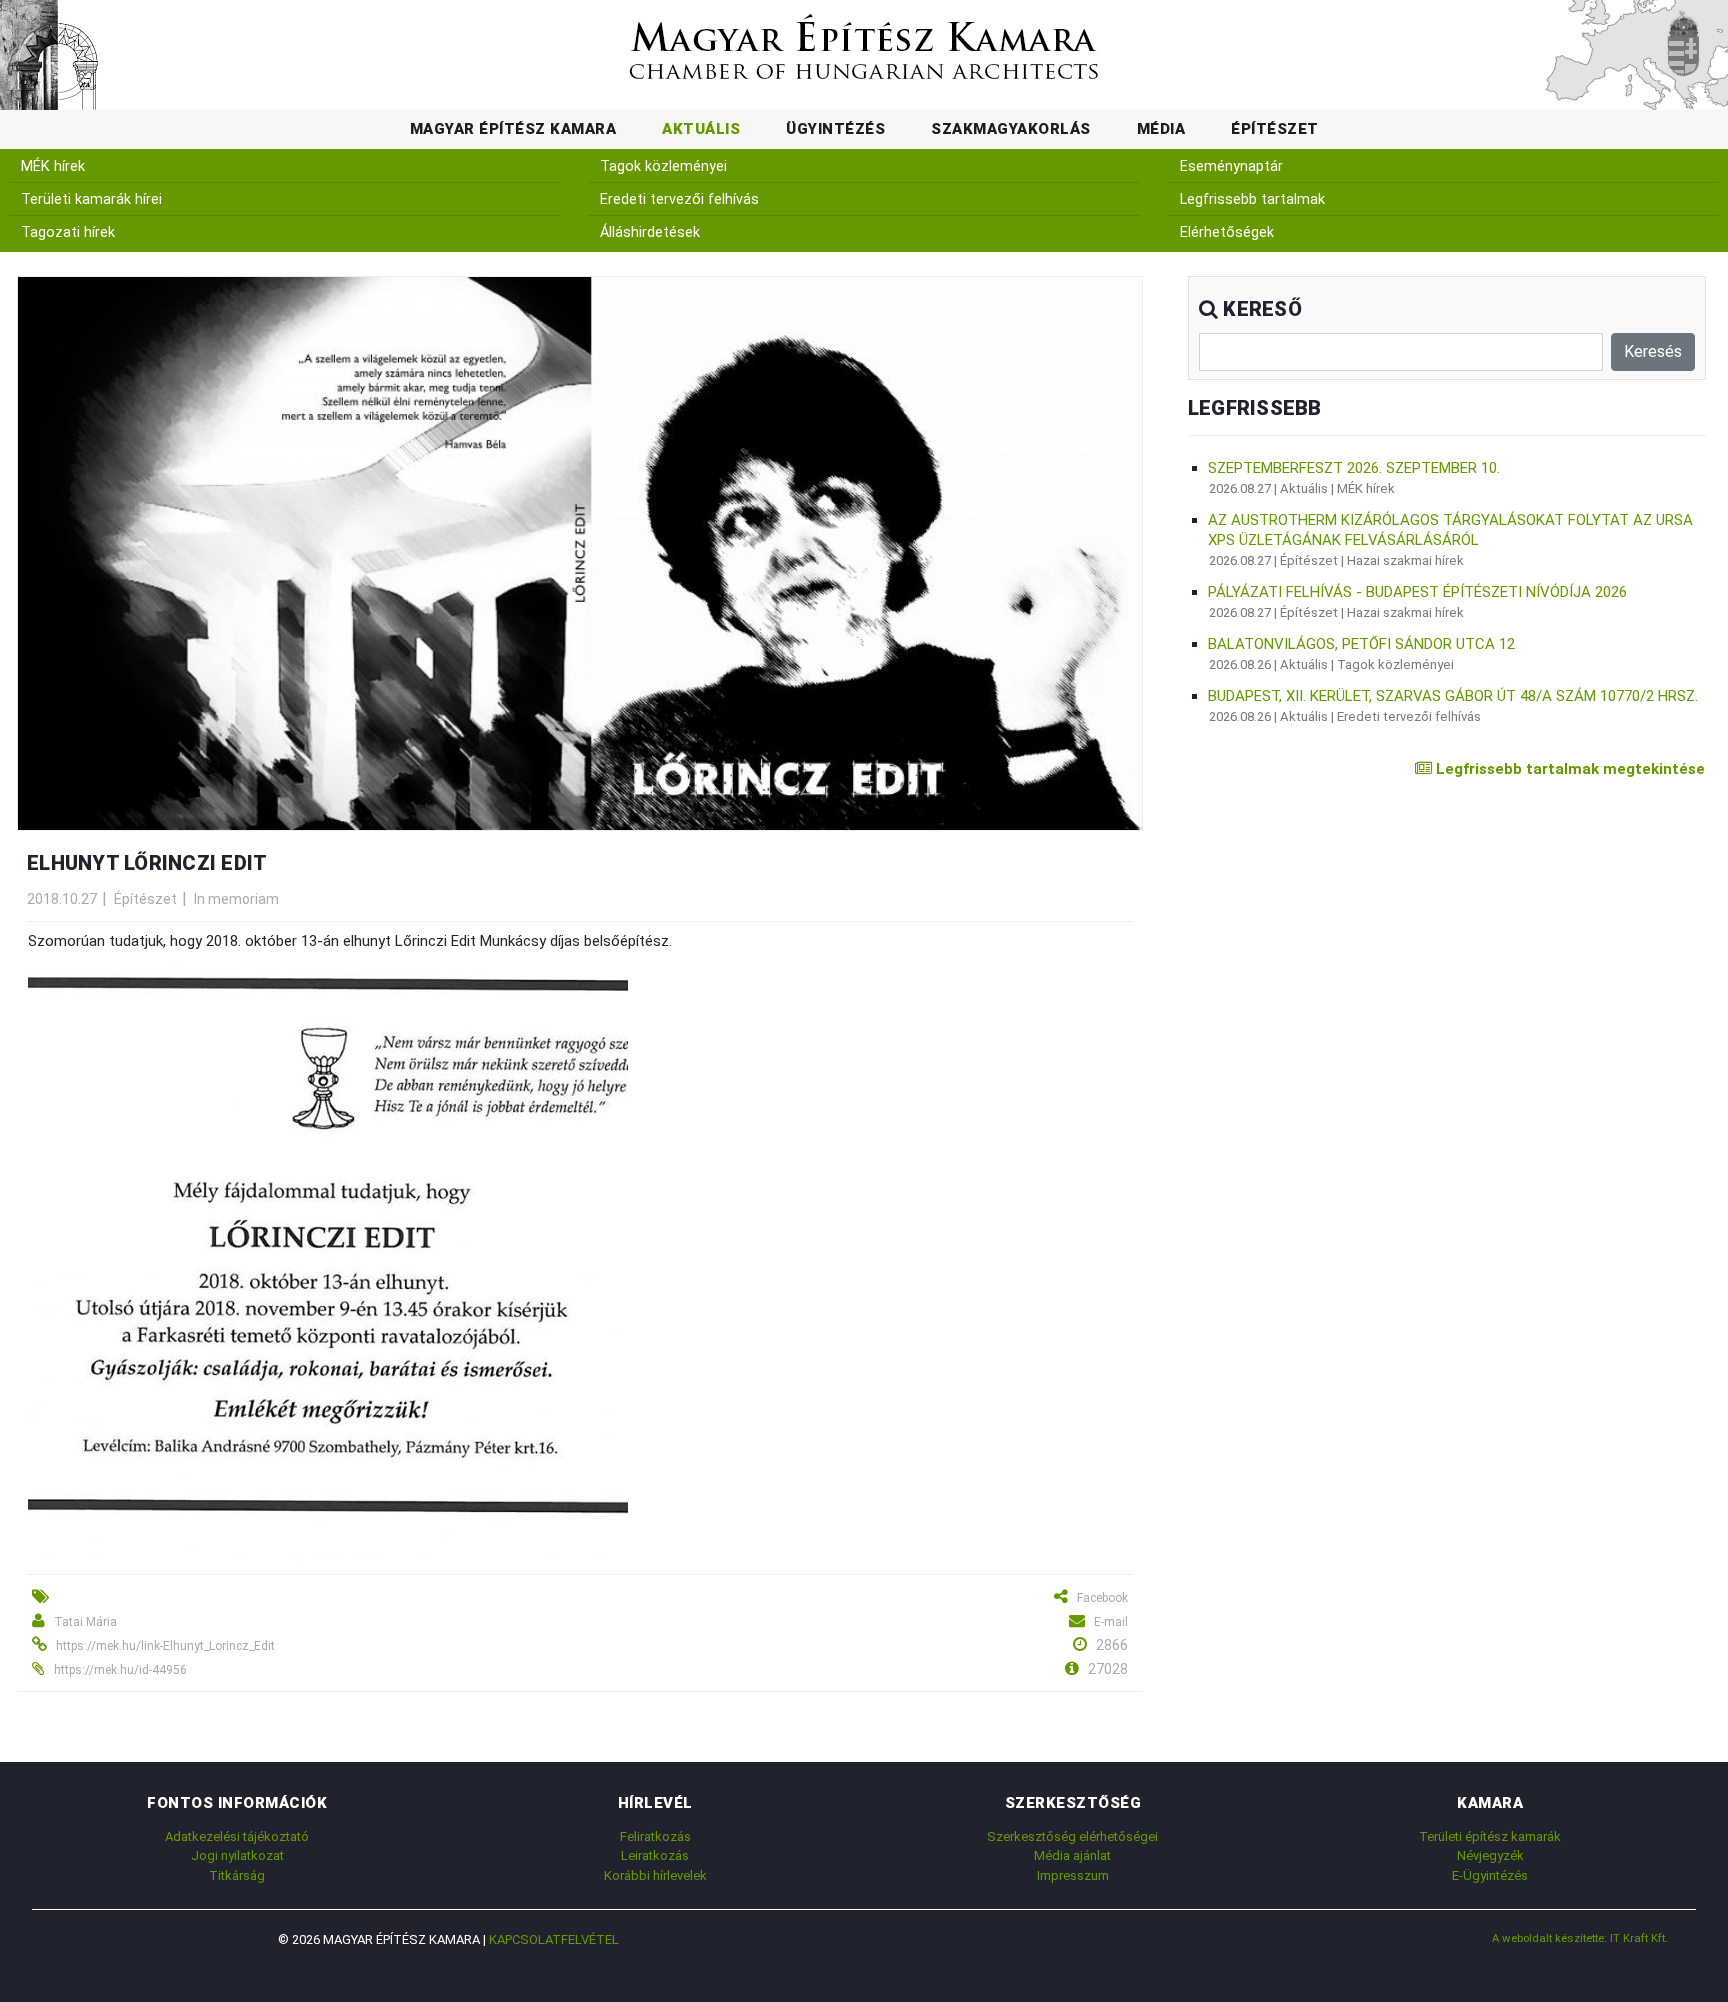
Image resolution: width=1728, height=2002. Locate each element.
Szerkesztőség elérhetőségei (1072, 1836)
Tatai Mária (85, 1622)
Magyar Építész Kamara (513, 129)
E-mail (1111, 1622)
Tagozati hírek (68, 232)
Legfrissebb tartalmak (1252, 199)
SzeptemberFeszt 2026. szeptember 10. (1354, 468)
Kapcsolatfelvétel (554, 1939)
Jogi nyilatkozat (237, 1855)
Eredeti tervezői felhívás (679, 199)
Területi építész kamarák (1490, 1836)
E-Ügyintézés (1490, 1875)
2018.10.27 (62, 899)
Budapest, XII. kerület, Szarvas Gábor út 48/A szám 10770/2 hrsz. (1453, 696)
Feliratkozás (655, 1836)
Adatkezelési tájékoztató (237, 1836)
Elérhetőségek (1227, 232)
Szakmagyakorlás (1011, 129)
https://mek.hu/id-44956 (120, 1670)
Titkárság (237, 1875)
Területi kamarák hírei (91, 199)
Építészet (1275, 129)
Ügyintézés (835, 129)
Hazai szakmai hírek (1405, 560)
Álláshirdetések (650, 232)
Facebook (1102, 1598)
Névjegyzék (1490, 1855)
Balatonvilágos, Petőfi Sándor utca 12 (1361, 644)
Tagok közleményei (663, 166)
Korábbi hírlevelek (655, 1875)
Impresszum (1073, 1875)
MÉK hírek (53, 166)
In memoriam (236, 899)
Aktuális (701, 129)
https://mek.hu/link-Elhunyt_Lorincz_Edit (165, 1646)
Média (1161, 129)
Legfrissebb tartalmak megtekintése (1568, 769)
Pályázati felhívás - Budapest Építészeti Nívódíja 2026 (1417, 592)
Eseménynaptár (1231, 166)
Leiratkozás (655, 1855)
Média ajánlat (1072, 1855)
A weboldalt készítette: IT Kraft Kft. (1580, 1938)
